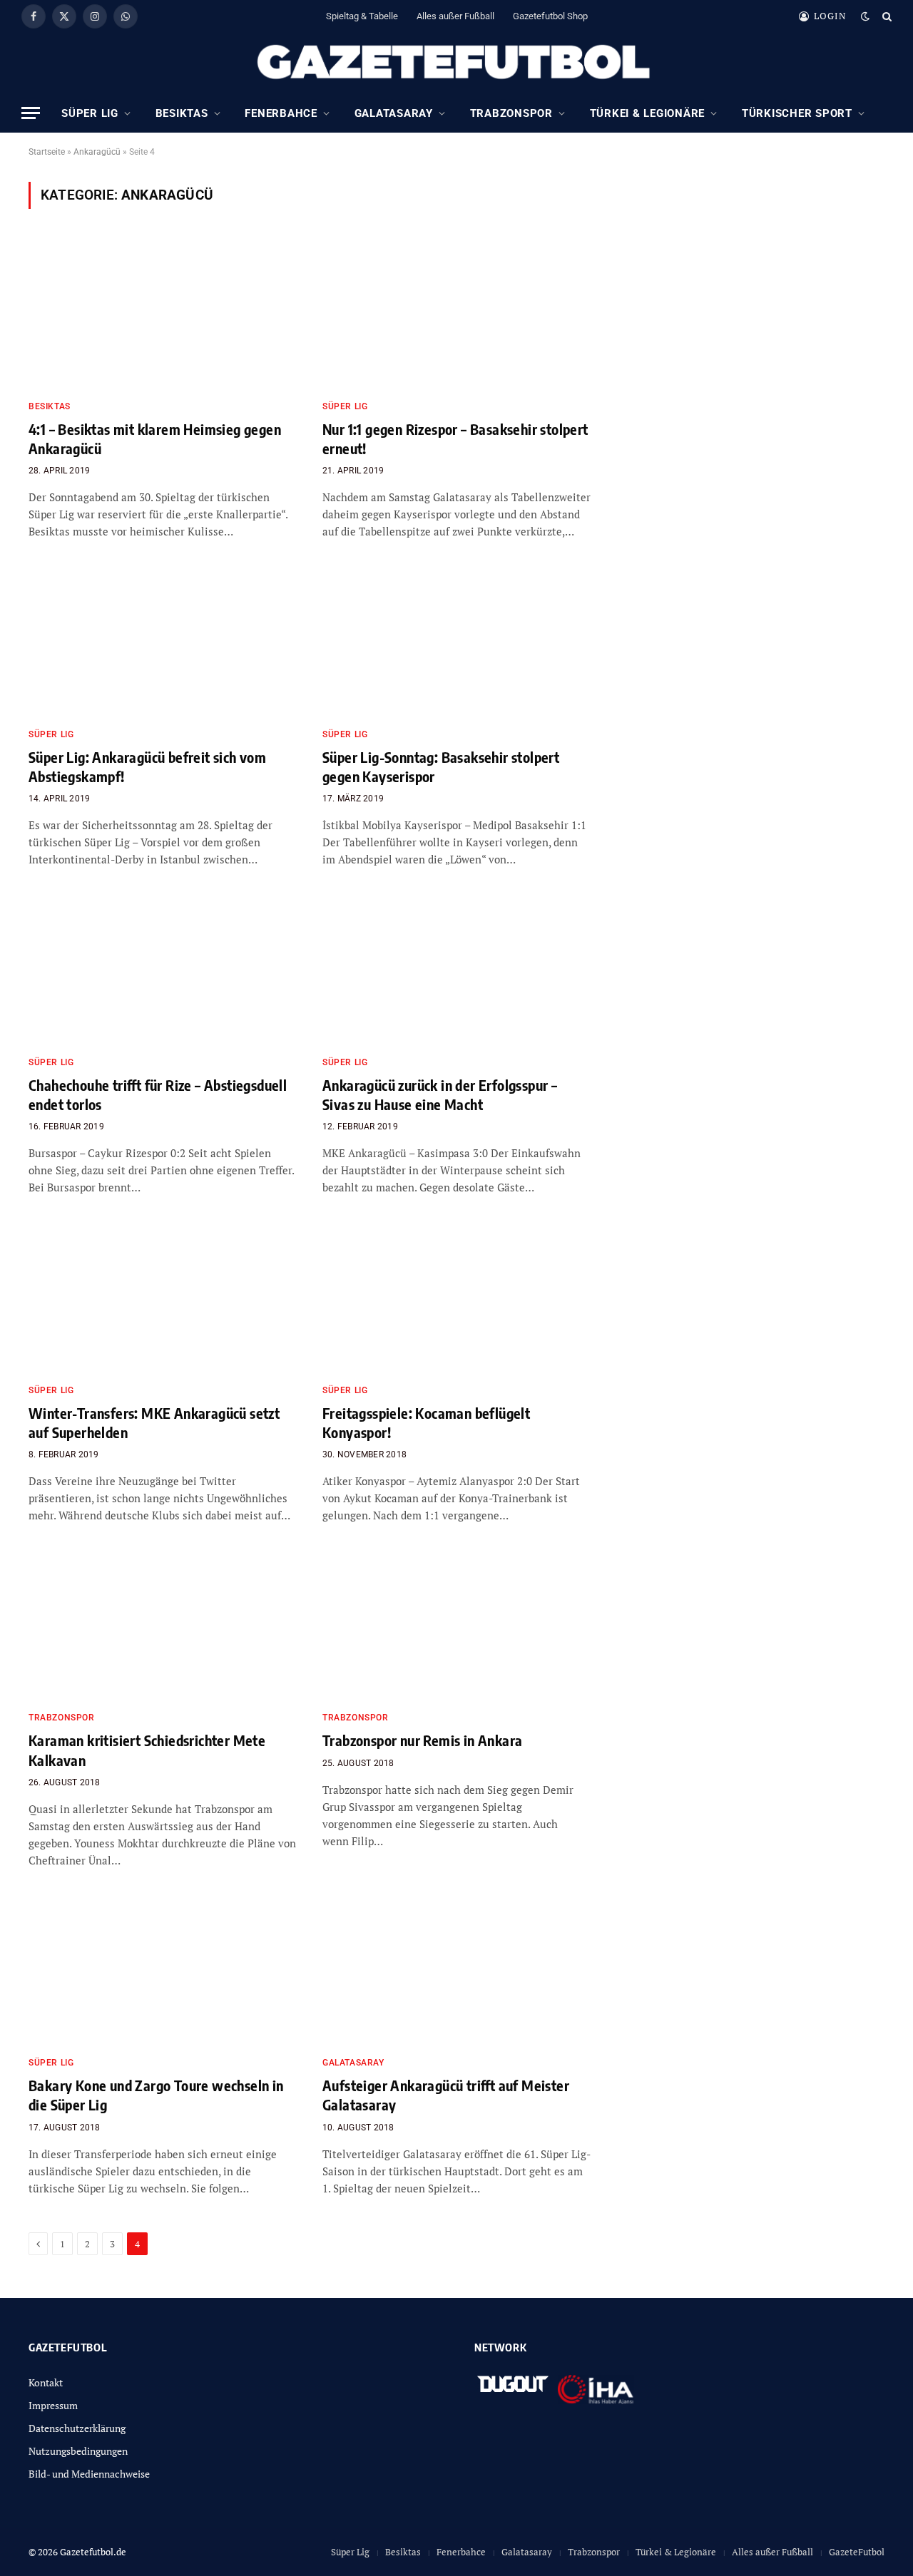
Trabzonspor (511, 113)
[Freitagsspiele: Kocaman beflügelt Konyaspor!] (456, 1297)
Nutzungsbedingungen (78, 2451)
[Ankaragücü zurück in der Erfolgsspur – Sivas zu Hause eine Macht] (456, 969)
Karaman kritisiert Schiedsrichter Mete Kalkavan (147, 1750)
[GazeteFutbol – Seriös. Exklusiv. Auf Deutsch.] (456, 63)
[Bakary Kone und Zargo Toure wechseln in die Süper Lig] (163, 1970)
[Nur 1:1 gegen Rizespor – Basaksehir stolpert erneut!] (456, 313)
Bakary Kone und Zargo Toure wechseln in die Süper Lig (156, 2095)
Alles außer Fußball (455, 16)
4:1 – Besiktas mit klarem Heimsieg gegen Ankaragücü (155, 438)
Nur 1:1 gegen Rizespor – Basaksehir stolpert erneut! (455, 438)
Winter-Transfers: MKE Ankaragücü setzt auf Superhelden (154, 1422)
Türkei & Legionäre (648, 113)
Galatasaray (394, 113)
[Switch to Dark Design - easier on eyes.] (865, 16)
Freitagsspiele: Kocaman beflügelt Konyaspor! (426, 1422)
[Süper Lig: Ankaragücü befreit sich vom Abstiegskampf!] (163, 641)
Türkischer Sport (797, 113)
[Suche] (886, 16)
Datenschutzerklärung (77, 2428)
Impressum (53, 2405)
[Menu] (31, 113)
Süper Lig (90, 113)
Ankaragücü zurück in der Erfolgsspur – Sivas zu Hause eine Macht (440, 1094)
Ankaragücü (97, 152)
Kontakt (46, 2382)
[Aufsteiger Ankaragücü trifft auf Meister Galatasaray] (456, 1970)
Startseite (47, 152)
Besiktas (182, 113)
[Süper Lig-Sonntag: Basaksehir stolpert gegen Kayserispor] (456, 641)
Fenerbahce (281, 113)
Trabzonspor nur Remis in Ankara (422, 1740)
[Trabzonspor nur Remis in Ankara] (456, 1625)
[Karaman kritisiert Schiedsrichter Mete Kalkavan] (163, 1625)
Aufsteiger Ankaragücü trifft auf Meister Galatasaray (446, 2095)
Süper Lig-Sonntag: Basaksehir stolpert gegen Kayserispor (441, 766)
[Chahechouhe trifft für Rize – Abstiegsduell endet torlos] (163, 969)
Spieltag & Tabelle (362, 16)
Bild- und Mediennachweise (89, 2474)
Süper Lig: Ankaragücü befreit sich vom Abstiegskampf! (147, 766)
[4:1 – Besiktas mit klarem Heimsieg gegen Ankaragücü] (163, 313)
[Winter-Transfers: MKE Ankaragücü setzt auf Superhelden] (163, 1297)
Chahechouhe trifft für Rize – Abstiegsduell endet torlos (158, 1094)
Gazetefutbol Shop (550, 16)
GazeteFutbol (857, 2552)
